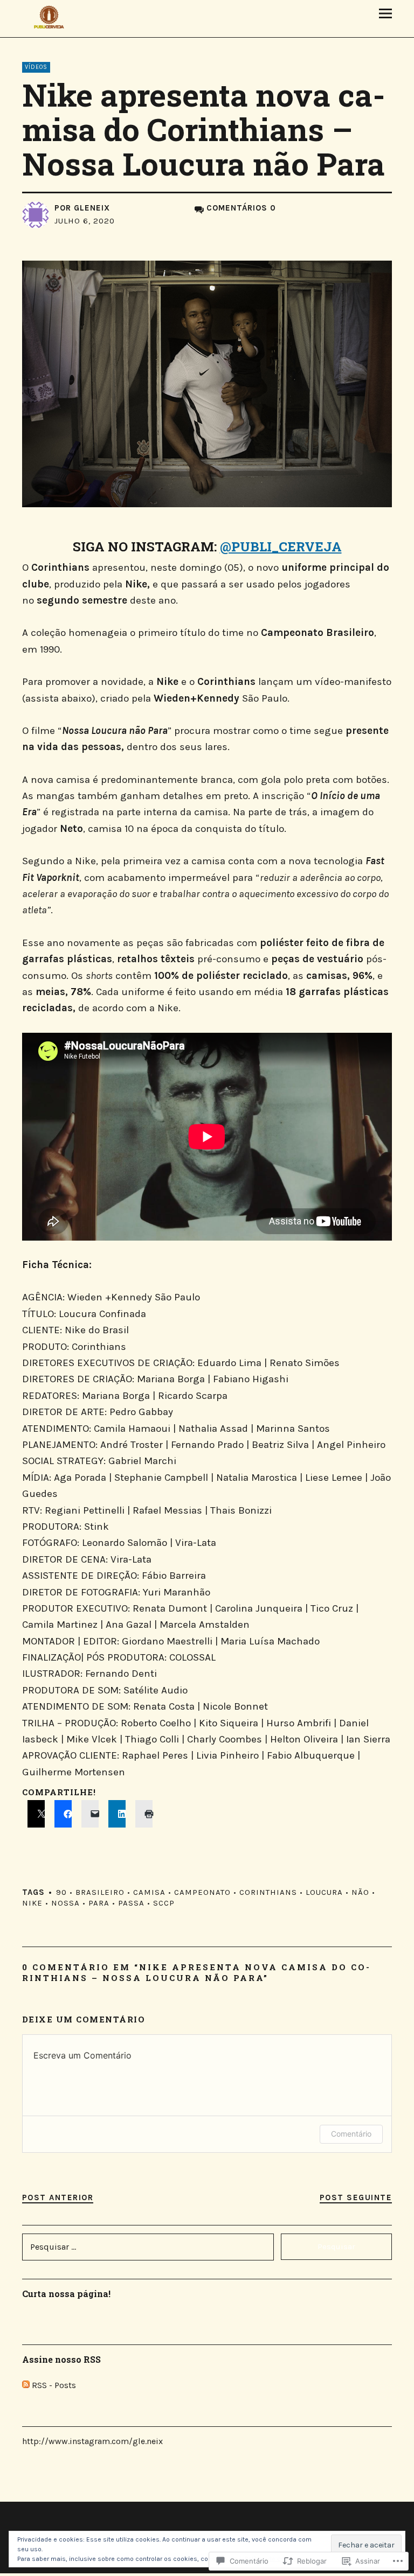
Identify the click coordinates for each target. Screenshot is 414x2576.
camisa (149, 1892)
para (99, 1903)
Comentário (351, 2134)
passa (131, 1903)
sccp (164, 1903)
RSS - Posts (54, 2385)
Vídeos (36, 67)
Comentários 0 (241, 208)
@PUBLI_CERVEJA (281, 547)
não (360, 1892)
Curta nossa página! (66, 2294)
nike (32, 1903)
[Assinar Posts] (26, 2385)
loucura (324, 1892)
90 (61, 1892)
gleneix (92, 208)
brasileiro (100, 1892)
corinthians (268, 1892)
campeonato (202, 1892)
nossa (65, 1903)
